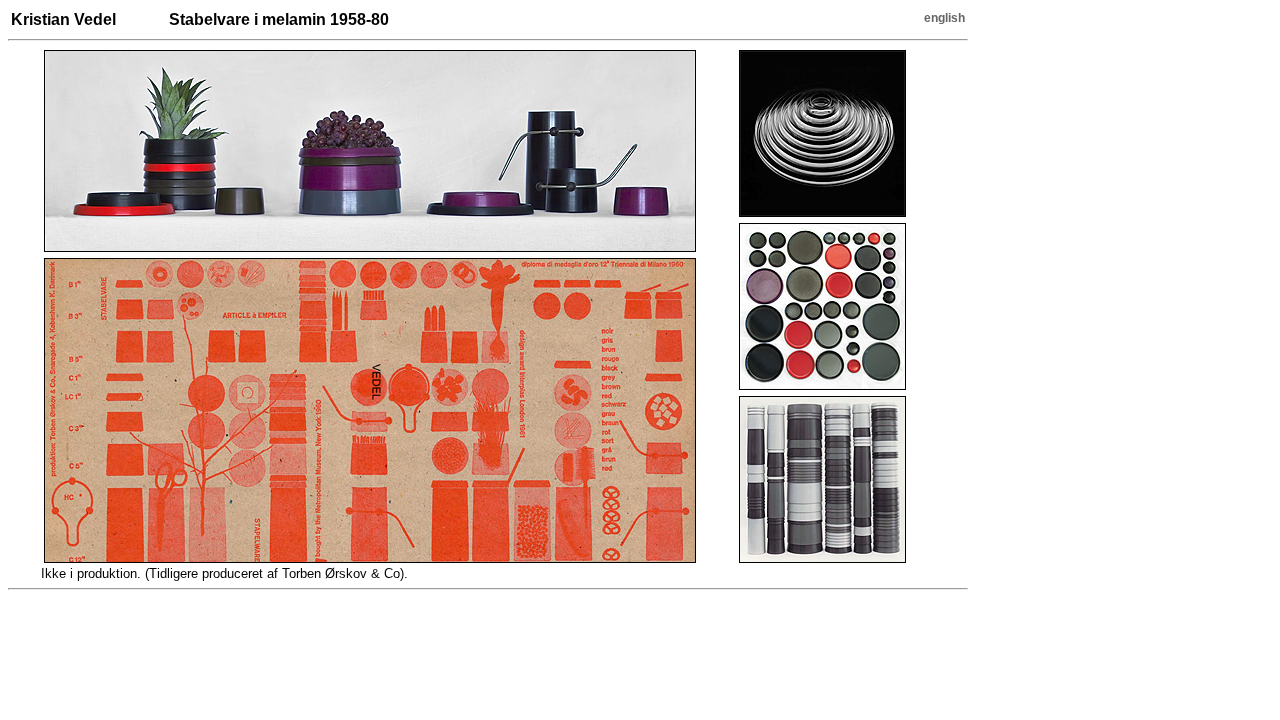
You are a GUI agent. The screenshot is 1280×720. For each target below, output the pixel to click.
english (944, 18)
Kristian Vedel (63, 19)
